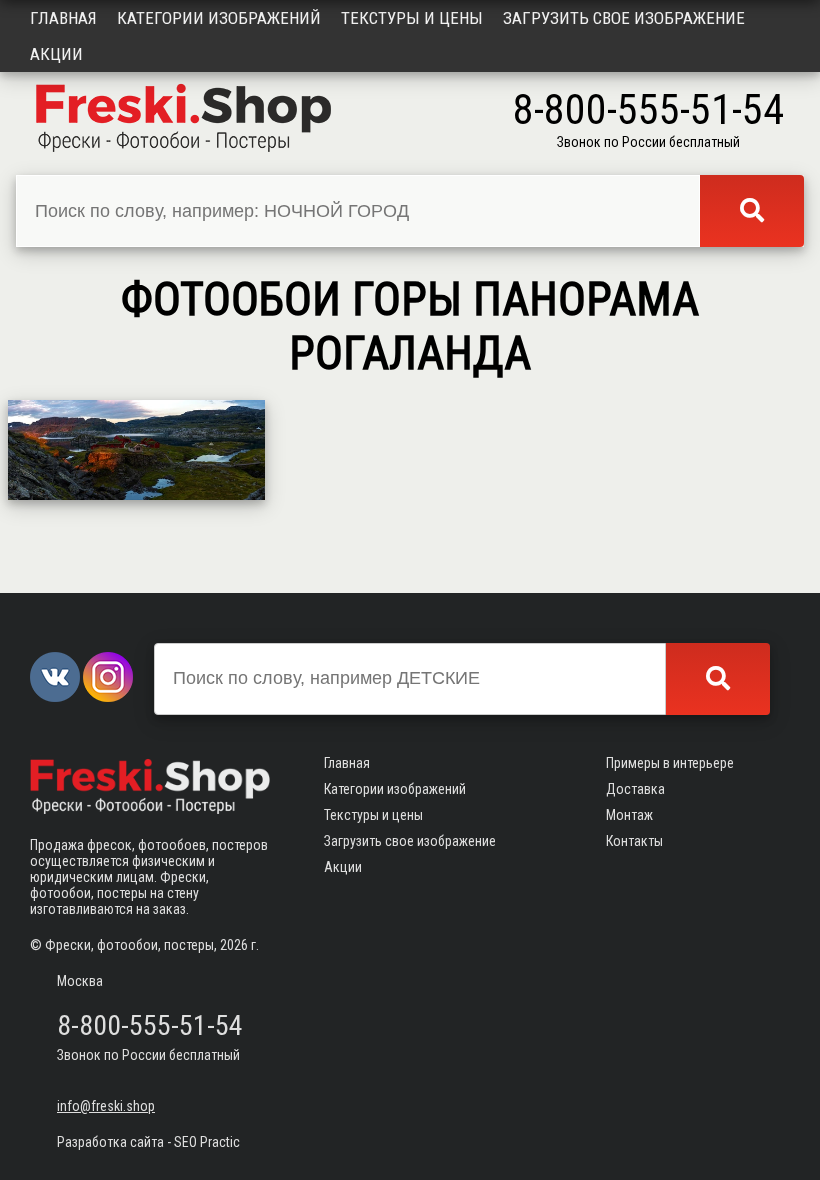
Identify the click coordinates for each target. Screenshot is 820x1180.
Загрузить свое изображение (624, 18)
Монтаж (629, 815)
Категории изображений (219, 18)
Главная (63, 18)
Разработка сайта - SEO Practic (148, 1142)
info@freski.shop (106, 1106)
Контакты (634, 841)
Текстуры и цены (412, 18)
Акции (56, 54)
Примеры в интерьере (670, 763)
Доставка (635, 789)
